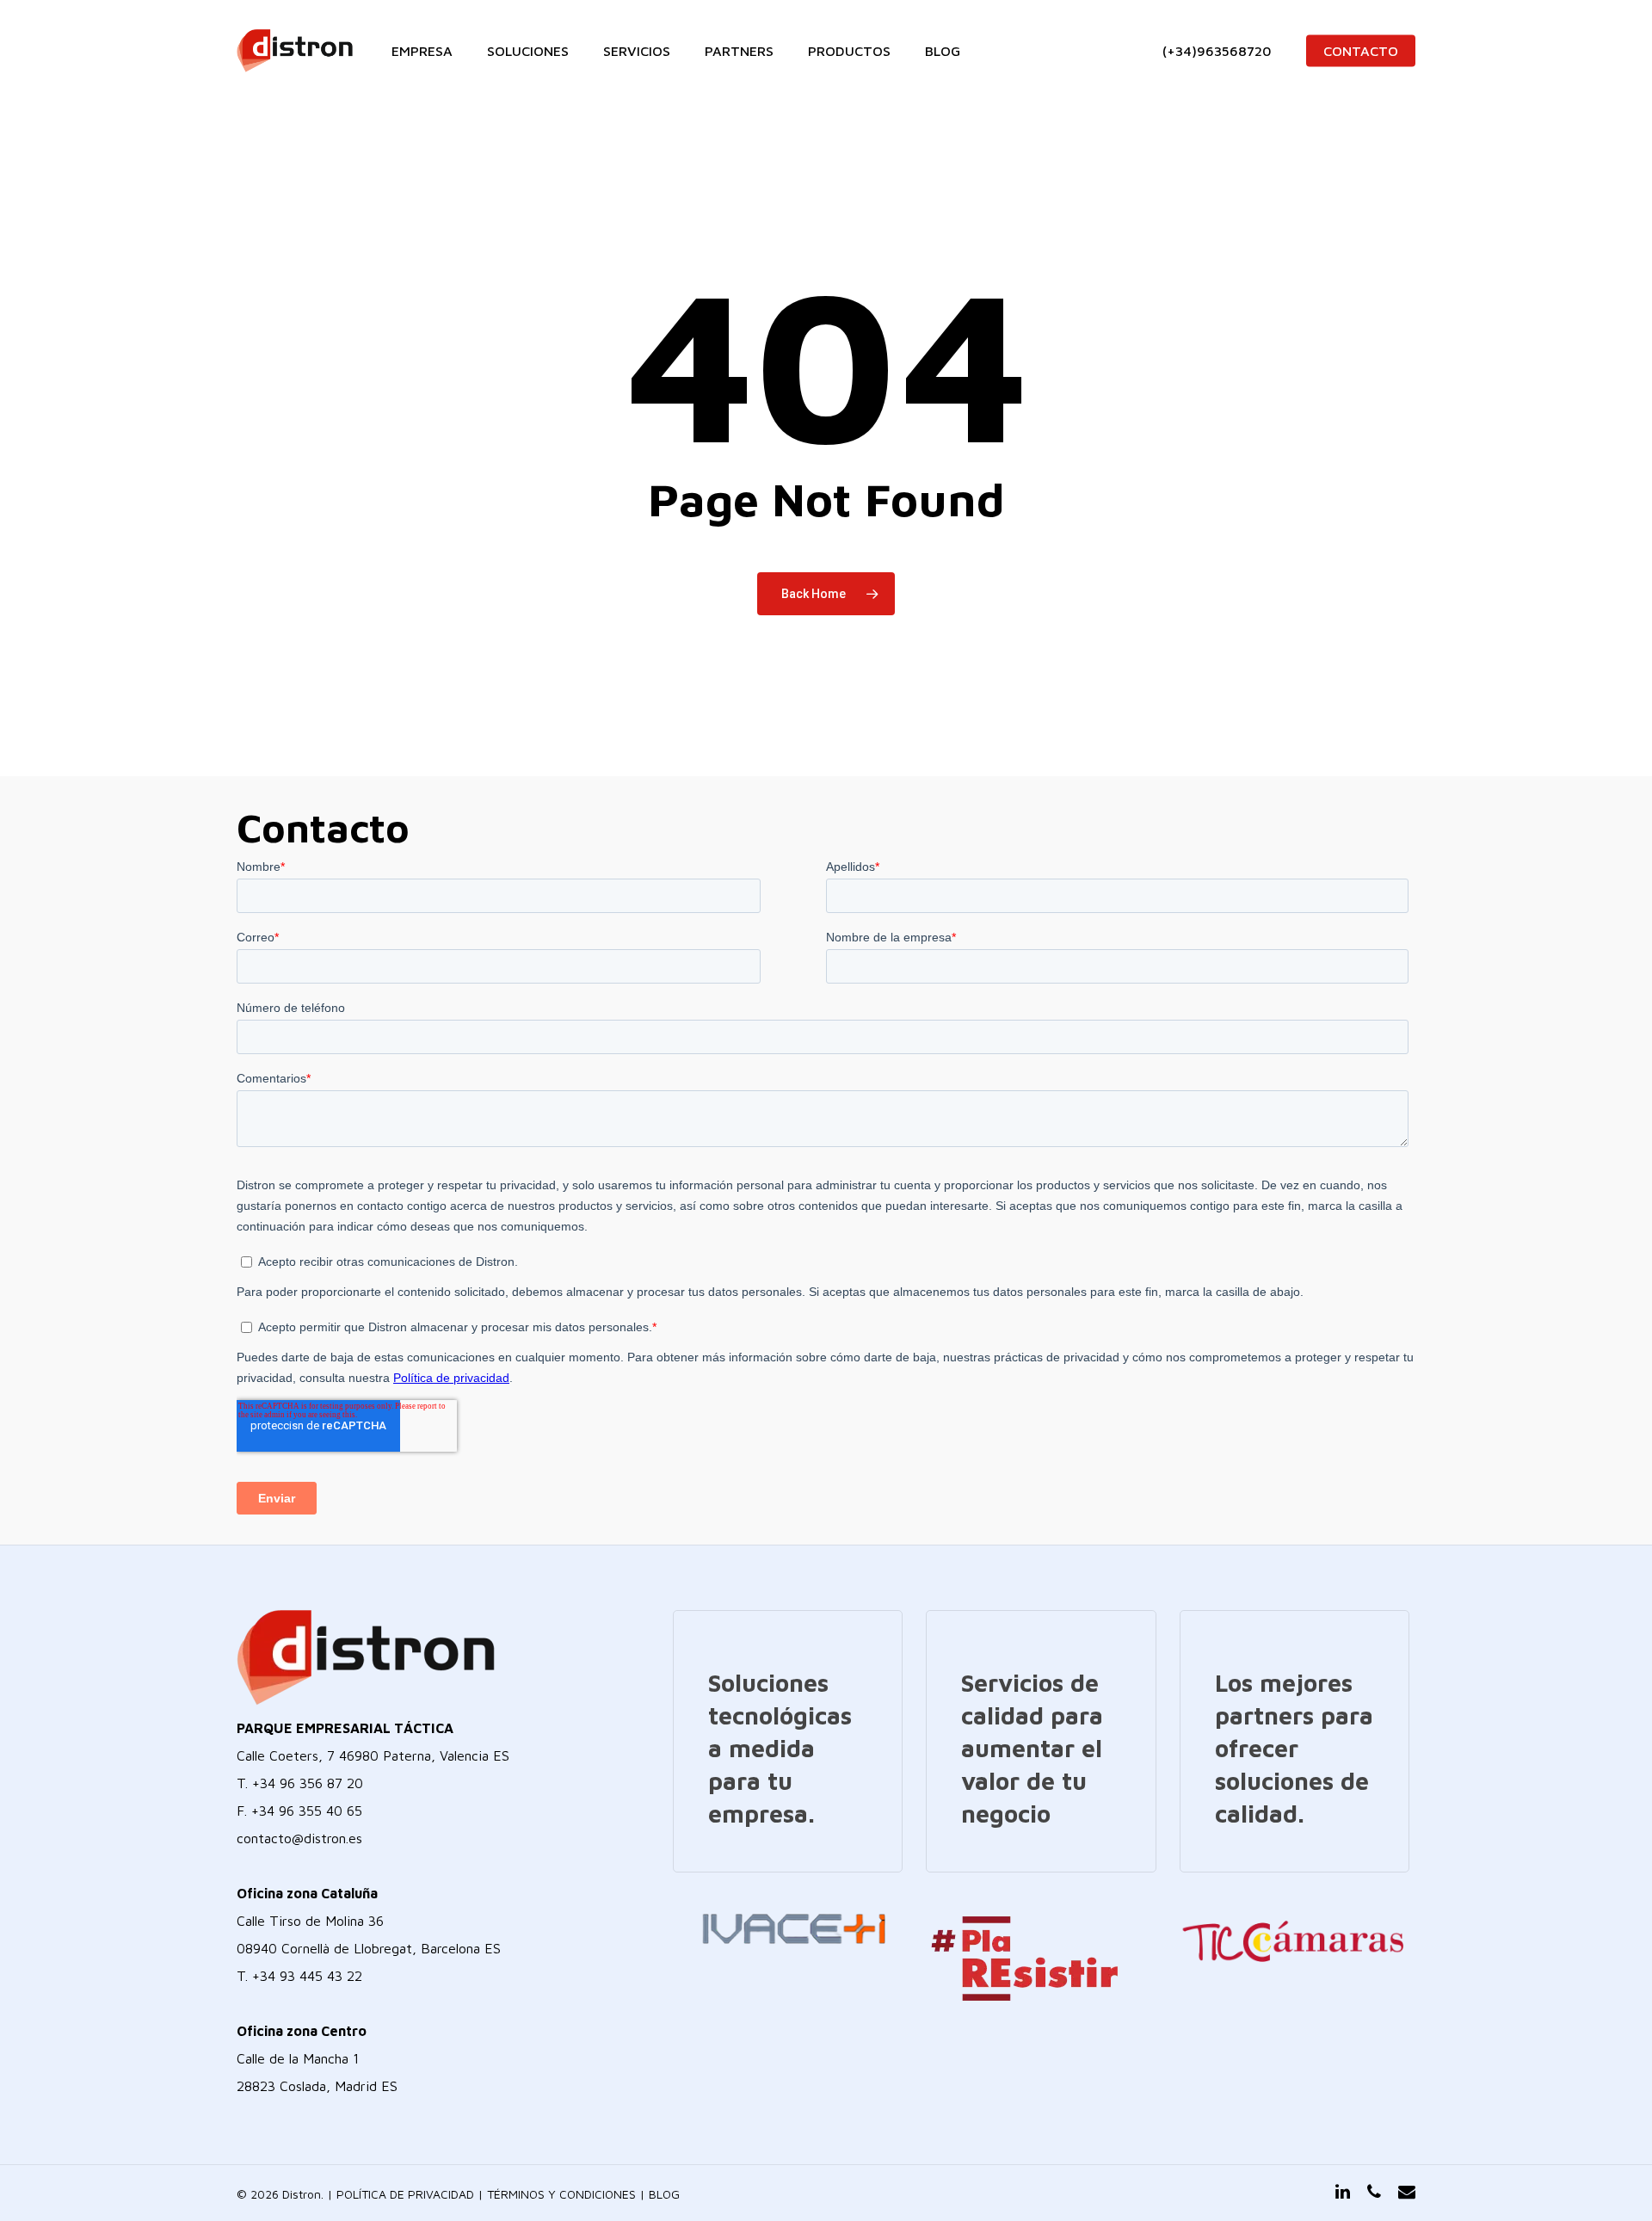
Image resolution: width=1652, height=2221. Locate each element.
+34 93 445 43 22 (307, 1976)
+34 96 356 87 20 (308, 1783)
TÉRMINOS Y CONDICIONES (561, 2194)
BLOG (664, 2194)
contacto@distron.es (299, 1838)
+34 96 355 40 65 (307, 1811)
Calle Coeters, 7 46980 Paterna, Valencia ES (373, 1755)
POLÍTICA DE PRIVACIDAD (405, 2194)
